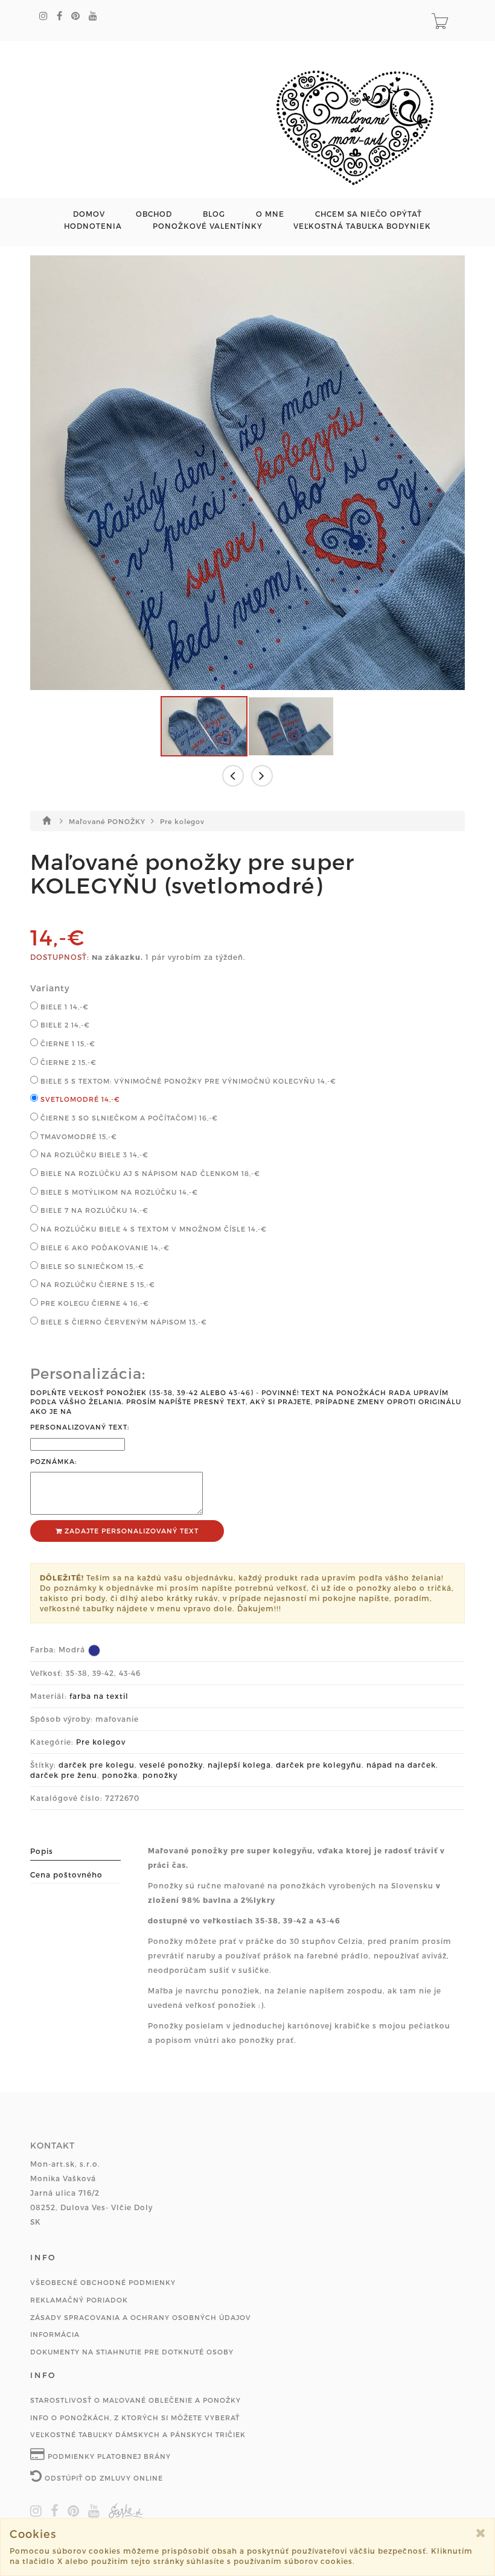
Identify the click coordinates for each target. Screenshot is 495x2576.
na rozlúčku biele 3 (93, 1155)
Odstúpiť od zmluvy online (103, 2478)
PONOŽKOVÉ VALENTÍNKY (208, 226)
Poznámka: (53, 1461)
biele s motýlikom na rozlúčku (118, 1192)
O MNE (270, 214)
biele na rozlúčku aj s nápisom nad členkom (149, 1173)
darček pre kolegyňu (319, 1765)
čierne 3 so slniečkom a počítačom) (128, 1118)
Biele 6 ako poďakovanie (104, 1248)
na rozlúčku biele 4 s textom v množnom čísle (152, 1229)
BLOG (214, 214)
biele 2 (64, 1025)
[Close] (481, 2533)
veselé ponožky (171, 1765)
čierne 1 (67, 1044)
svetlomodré (79, 1099)
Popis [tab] (42, 1851)
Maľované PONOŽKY (108, 821)
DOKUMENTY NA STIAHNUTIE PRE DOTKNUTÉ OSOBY (132, 2352)
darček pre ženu (64, 1775)
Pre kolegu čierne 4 (94, 1303)
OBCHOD (154, 214)
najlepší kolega (239, 1765)
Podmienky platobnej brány (108, 2456)
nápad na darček (401, 1765)
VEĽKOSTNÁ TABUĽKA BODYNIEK (362, 226)
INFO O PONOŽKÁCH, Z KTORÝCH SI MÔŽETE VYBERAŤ (135, 2418)
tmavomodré (78, 1136)
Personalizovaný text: (80, 1427)
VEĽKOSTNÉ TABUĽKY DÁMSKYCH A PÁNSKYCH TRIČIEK (138, 2434)
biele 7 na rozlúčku (93, 1210)
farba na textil (99, 1696)
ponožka (120, 1775)
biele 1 (63, 1007)
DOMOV (89, 214)
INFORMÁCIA (55, 2334)
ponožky (160, 1775)
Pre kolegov (182, 821)
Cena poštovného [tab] (66, 1874)
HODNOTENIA (93, 226)
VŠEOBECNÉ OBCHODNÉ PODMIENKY (103, 2282)
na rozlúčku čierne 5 (97, 1284)
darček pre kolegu (97, 1765)
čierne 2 (67, 1062)
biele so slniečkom (91, 1266)
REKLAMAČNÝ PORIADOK (79, 2300)
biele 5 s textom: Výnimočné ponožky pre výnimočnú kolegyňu (187, 1081)
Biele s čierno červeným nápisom (123, 1322)
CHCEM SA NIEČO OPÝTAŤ (369, 214)
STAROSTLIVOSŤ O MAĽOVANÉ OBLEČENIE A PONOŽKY (136, 2400)
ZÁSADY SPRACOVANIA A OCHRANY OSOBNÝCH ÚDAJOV (141, 2317)
